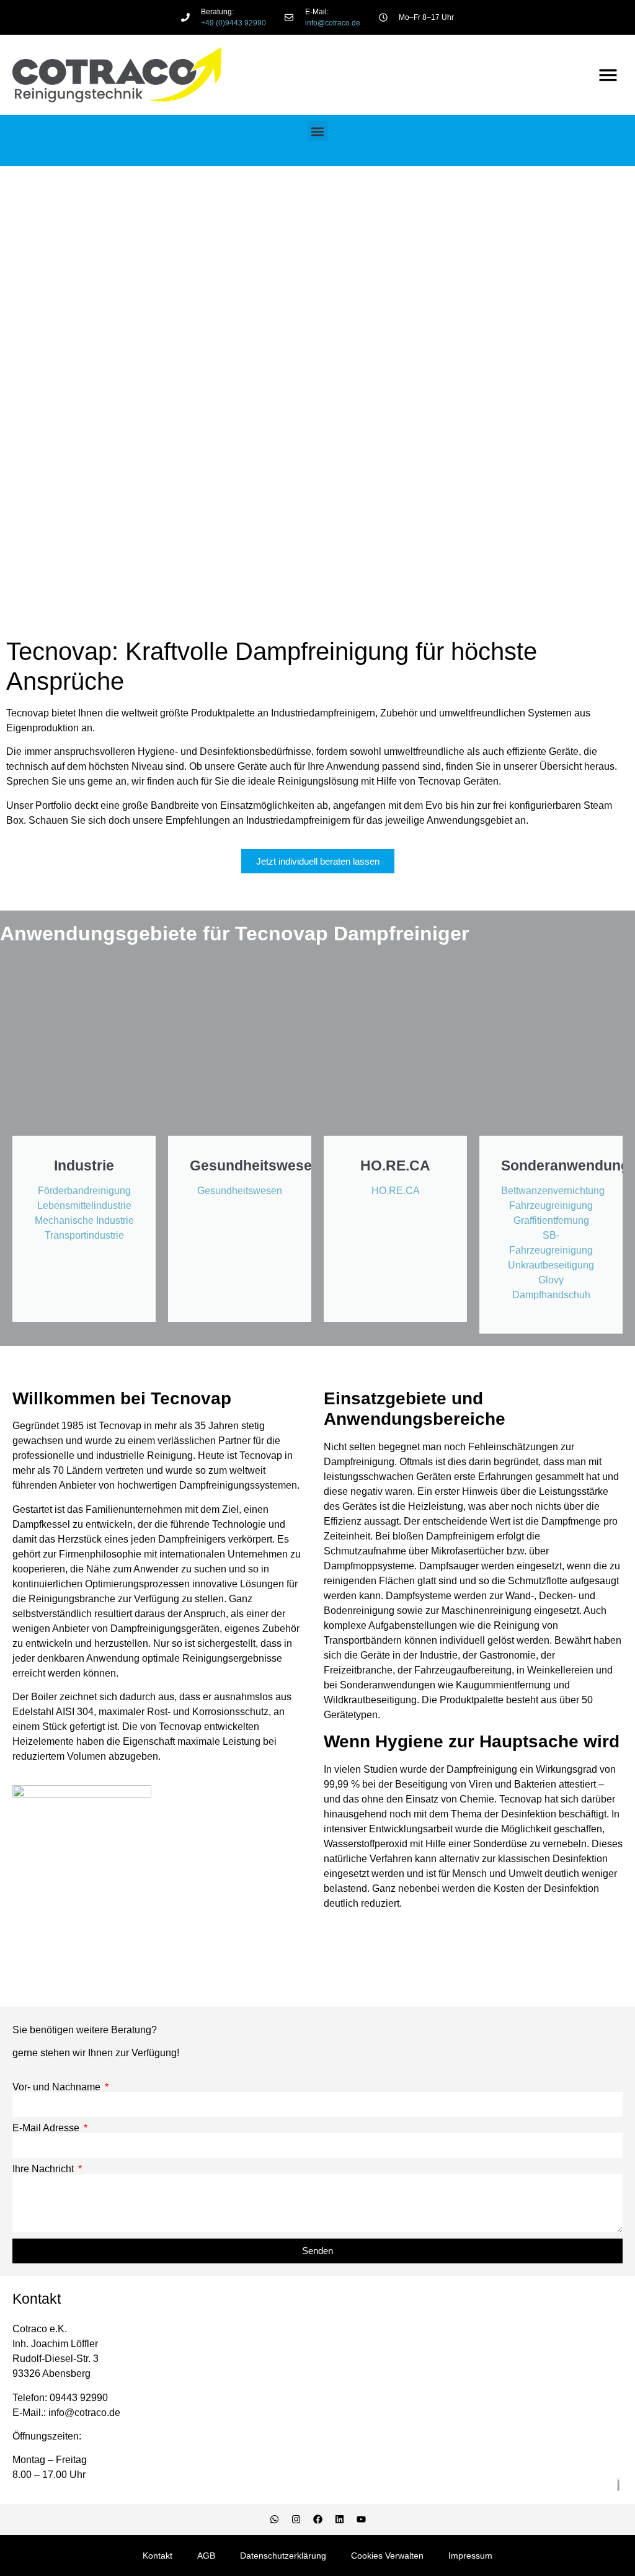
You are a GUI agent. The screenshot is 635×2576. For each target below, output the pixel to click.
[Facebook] (317, 2520)
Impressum (470, 2556)
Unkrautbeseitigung (551, 1265)
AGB (206, 2556)
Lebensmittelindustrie (84, 1206)
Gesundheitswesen (240, 1191)
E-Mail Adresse (47, 2128)
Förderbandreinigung (84, 1191)
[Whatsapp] (274, 2520)
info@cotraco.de (333, 23)
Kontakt (158, 2556)
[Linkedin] (339, 2520)
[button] (609, 75)
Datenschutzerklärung (283, 2556)
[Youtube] (361, 2520)
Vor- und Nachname (58, 2087)
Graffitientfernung (551, 1220)
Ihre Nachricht (44, 2169)
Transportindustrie (84, 1235)
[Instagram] (296, 2520)
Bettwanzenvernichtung (553, 1191)
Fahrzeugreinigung (551, 1206)
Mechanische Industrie (84, 1220)
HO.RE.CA (396, 1191)
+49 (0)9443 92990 (233, 23)
